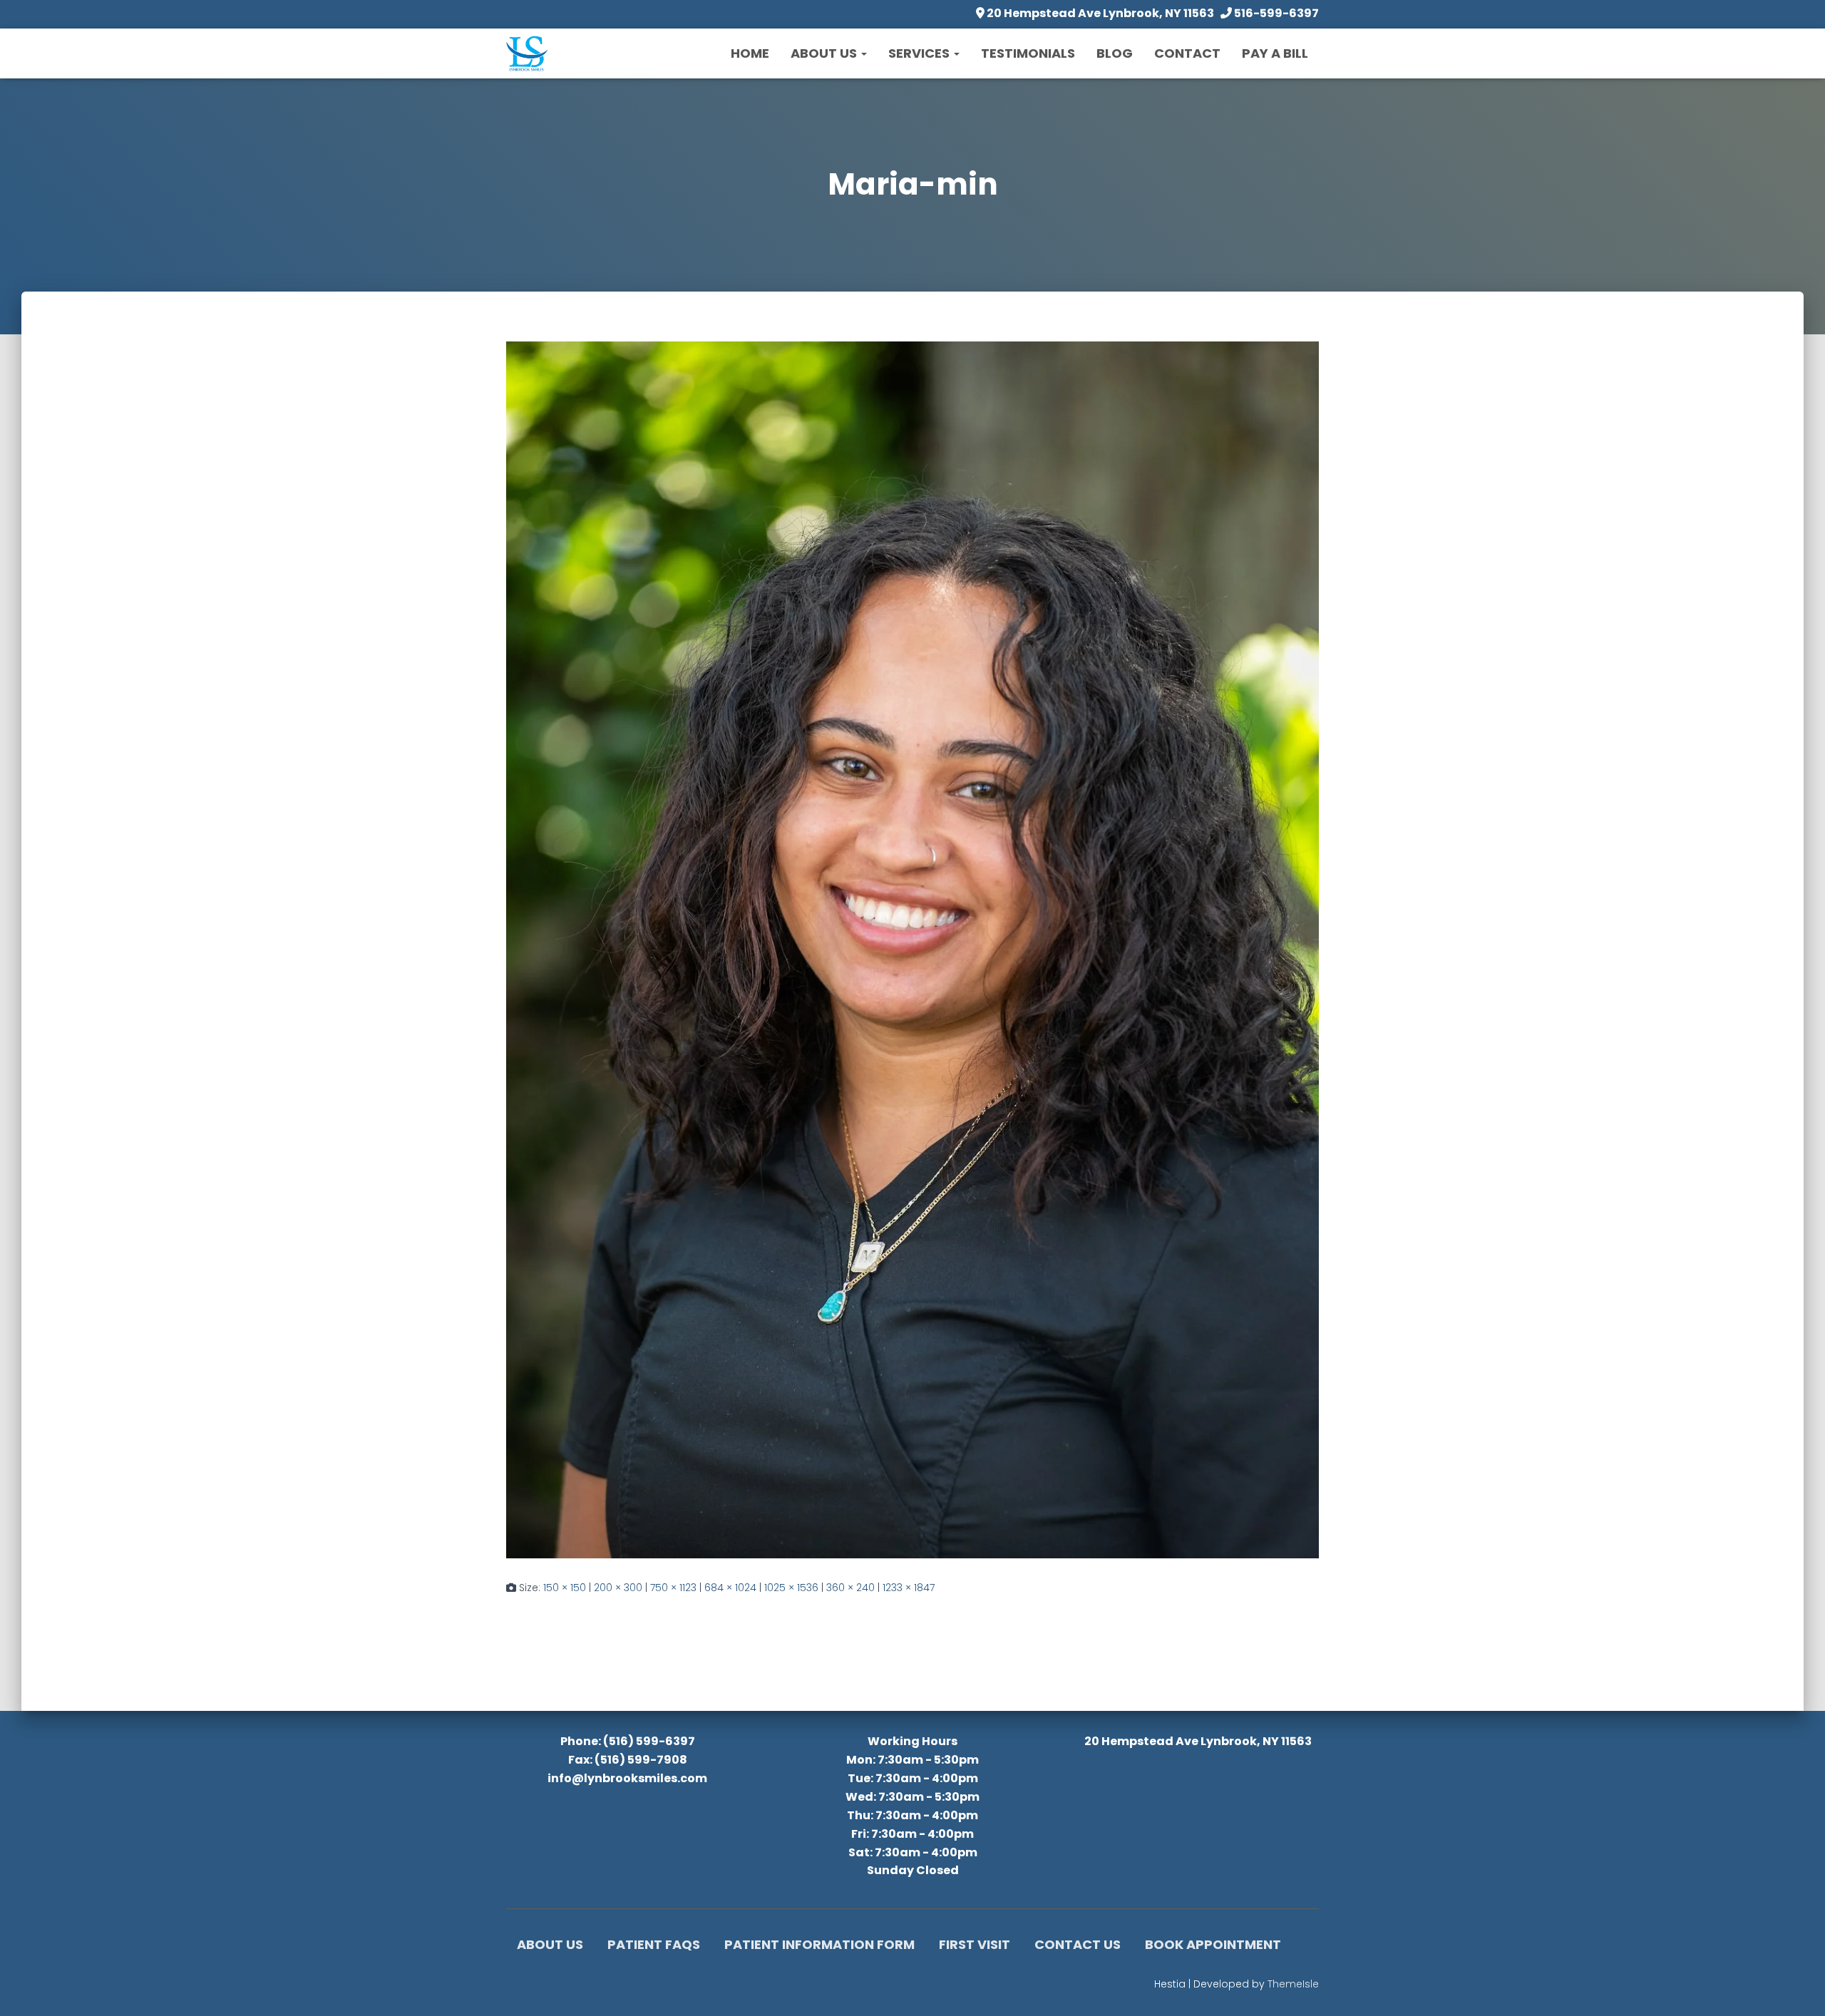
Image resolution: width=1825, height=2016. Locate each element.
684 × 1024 (730, 1588)
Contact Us (1078, 1944)
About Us (825, 53)
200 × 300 (618, 1588)
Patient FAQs (654, 1944)
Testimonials (1028, 53)
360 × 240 (850, 1588)
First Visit (975, 1944)
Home (750, 53)
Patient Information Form (819, 1944)
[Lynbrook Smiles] (527, 53)
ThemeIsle (1293, 1984)
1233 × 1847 (909, 1588)
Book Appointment (1213, 1944)
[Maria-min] (912, 949)
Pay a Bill (1275, 53)
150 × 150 (565, 1588)
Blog (1115, 53)
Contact (1187, 53)
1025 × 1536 (791, 1588)
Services (920, 53)
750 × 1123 (673, 1588)
